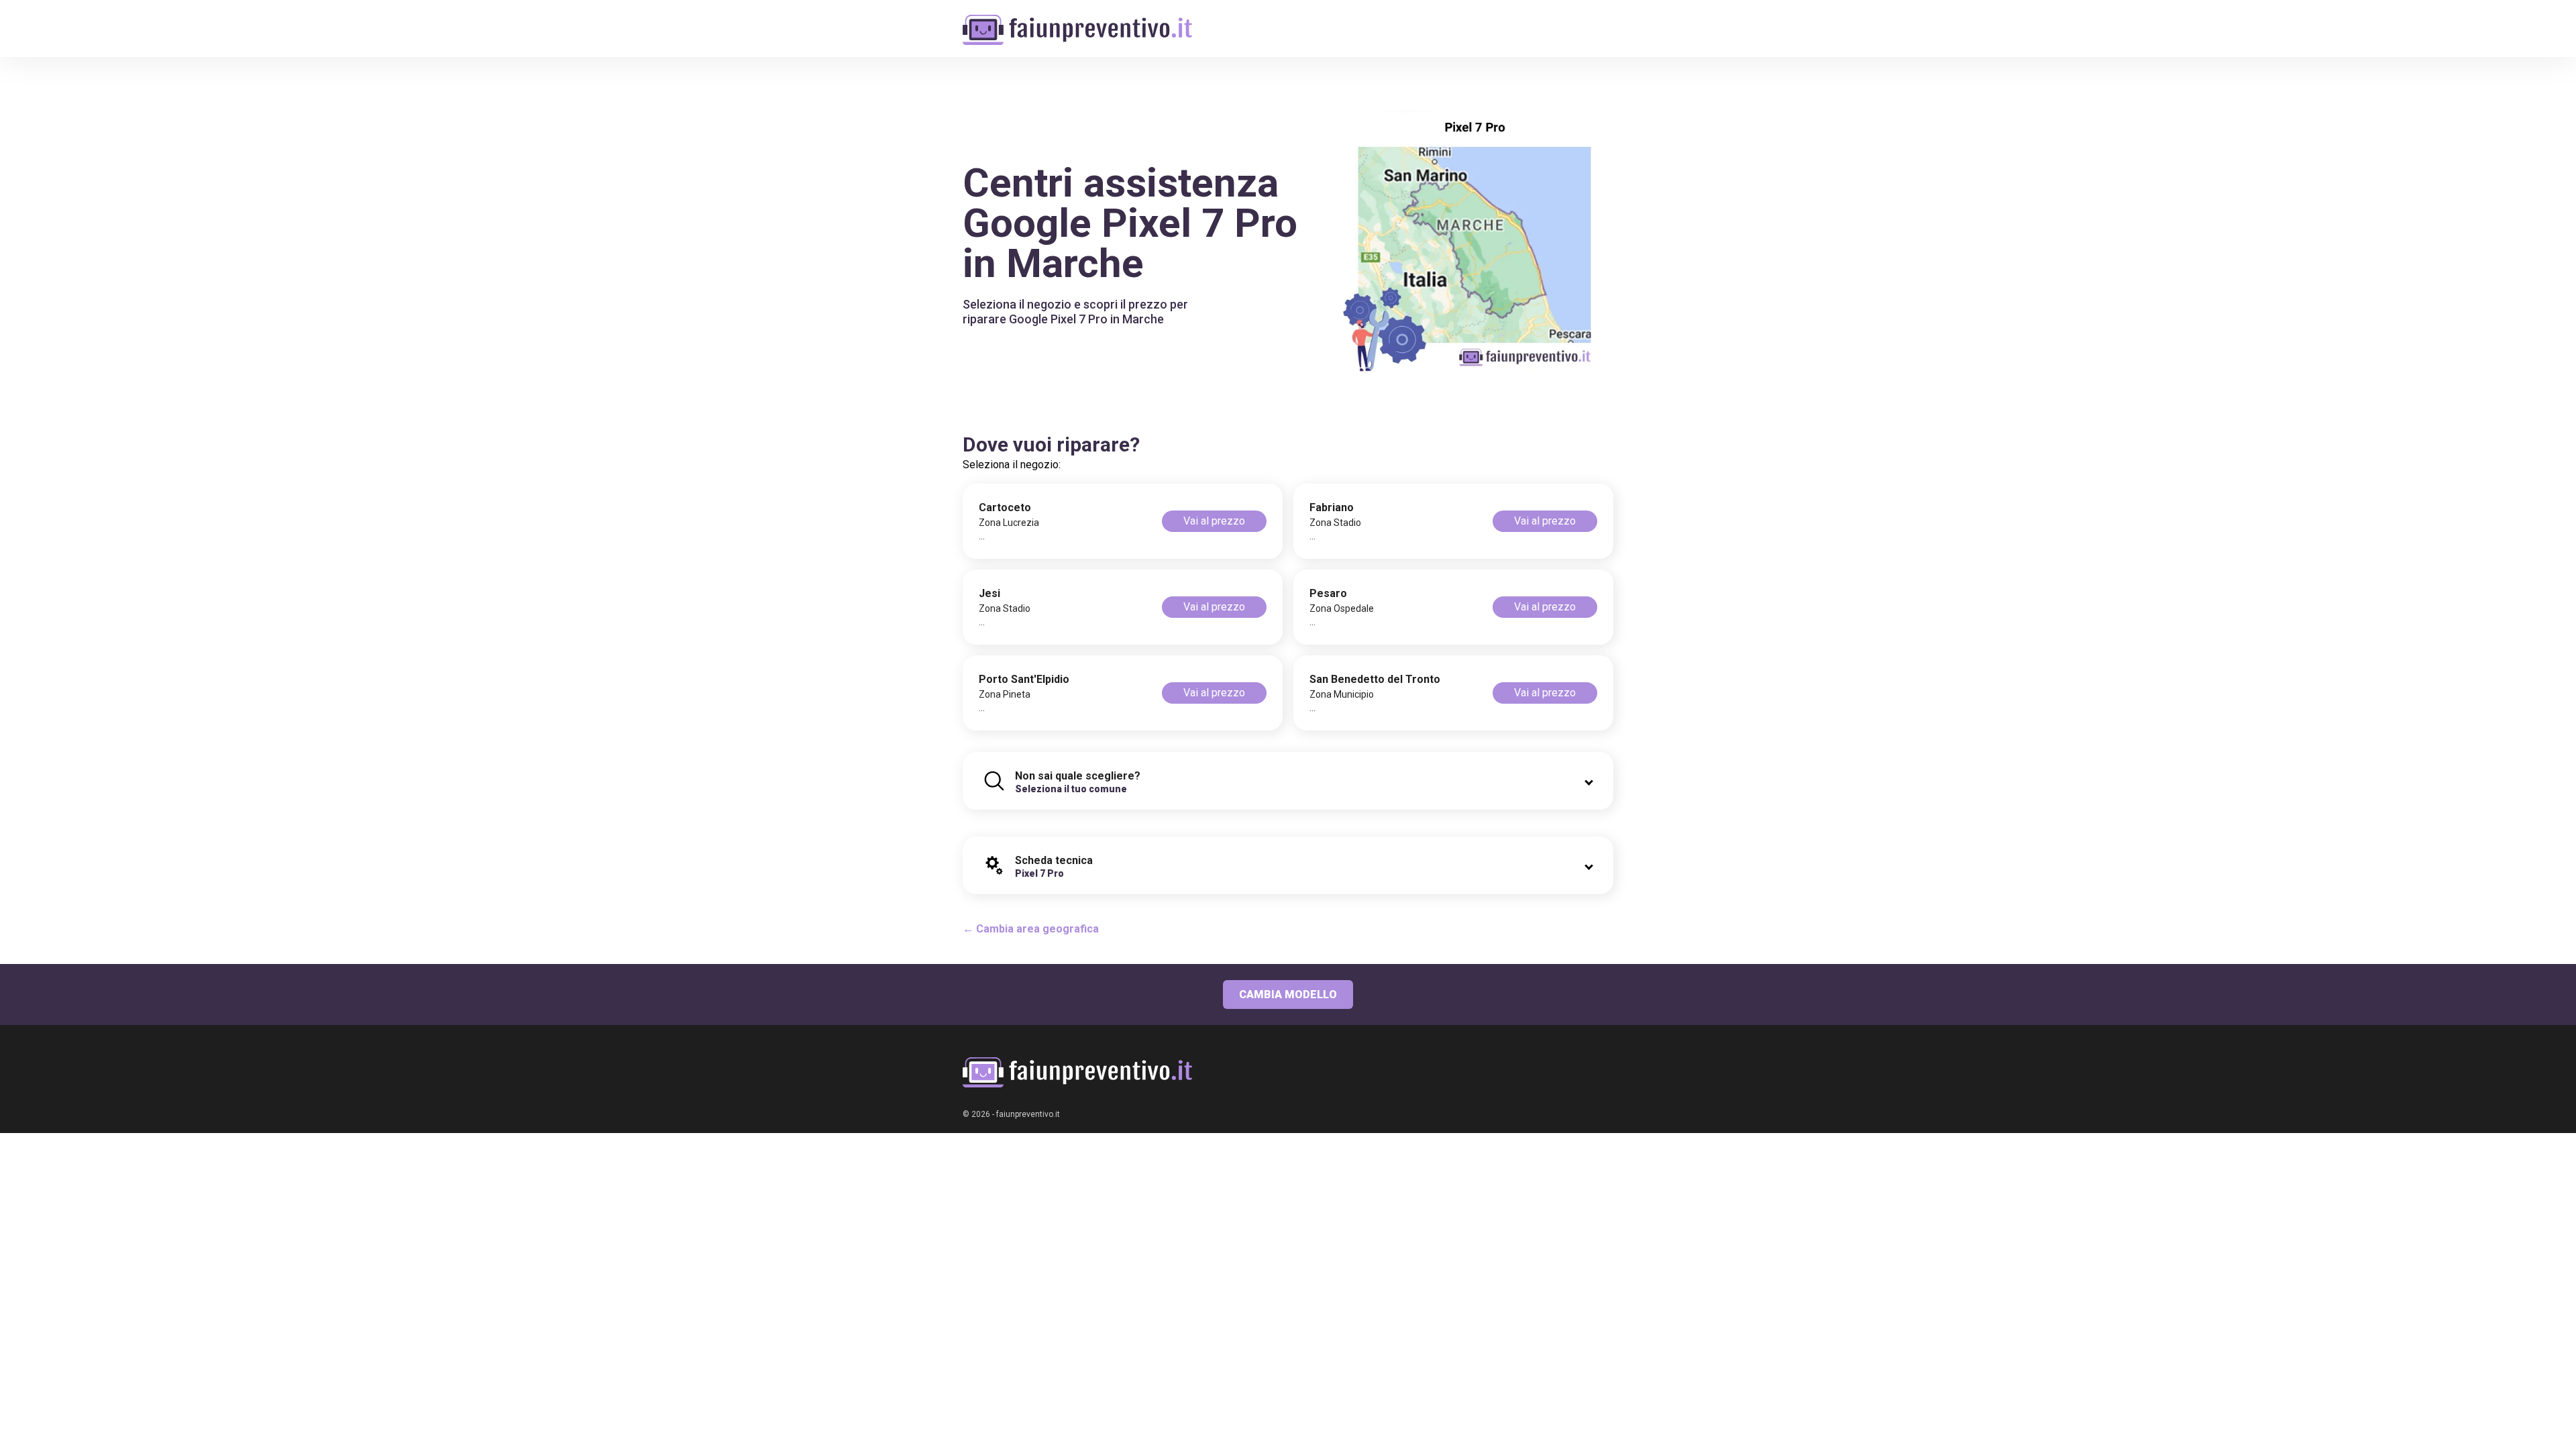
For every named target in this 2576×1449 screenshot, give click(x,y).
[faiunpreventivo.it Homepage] (1077, 1072)
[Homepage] (1077, 22)
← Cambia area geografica (1031, 929)
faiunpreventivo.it (1028, 1114)
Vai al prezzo (1214, 521)
